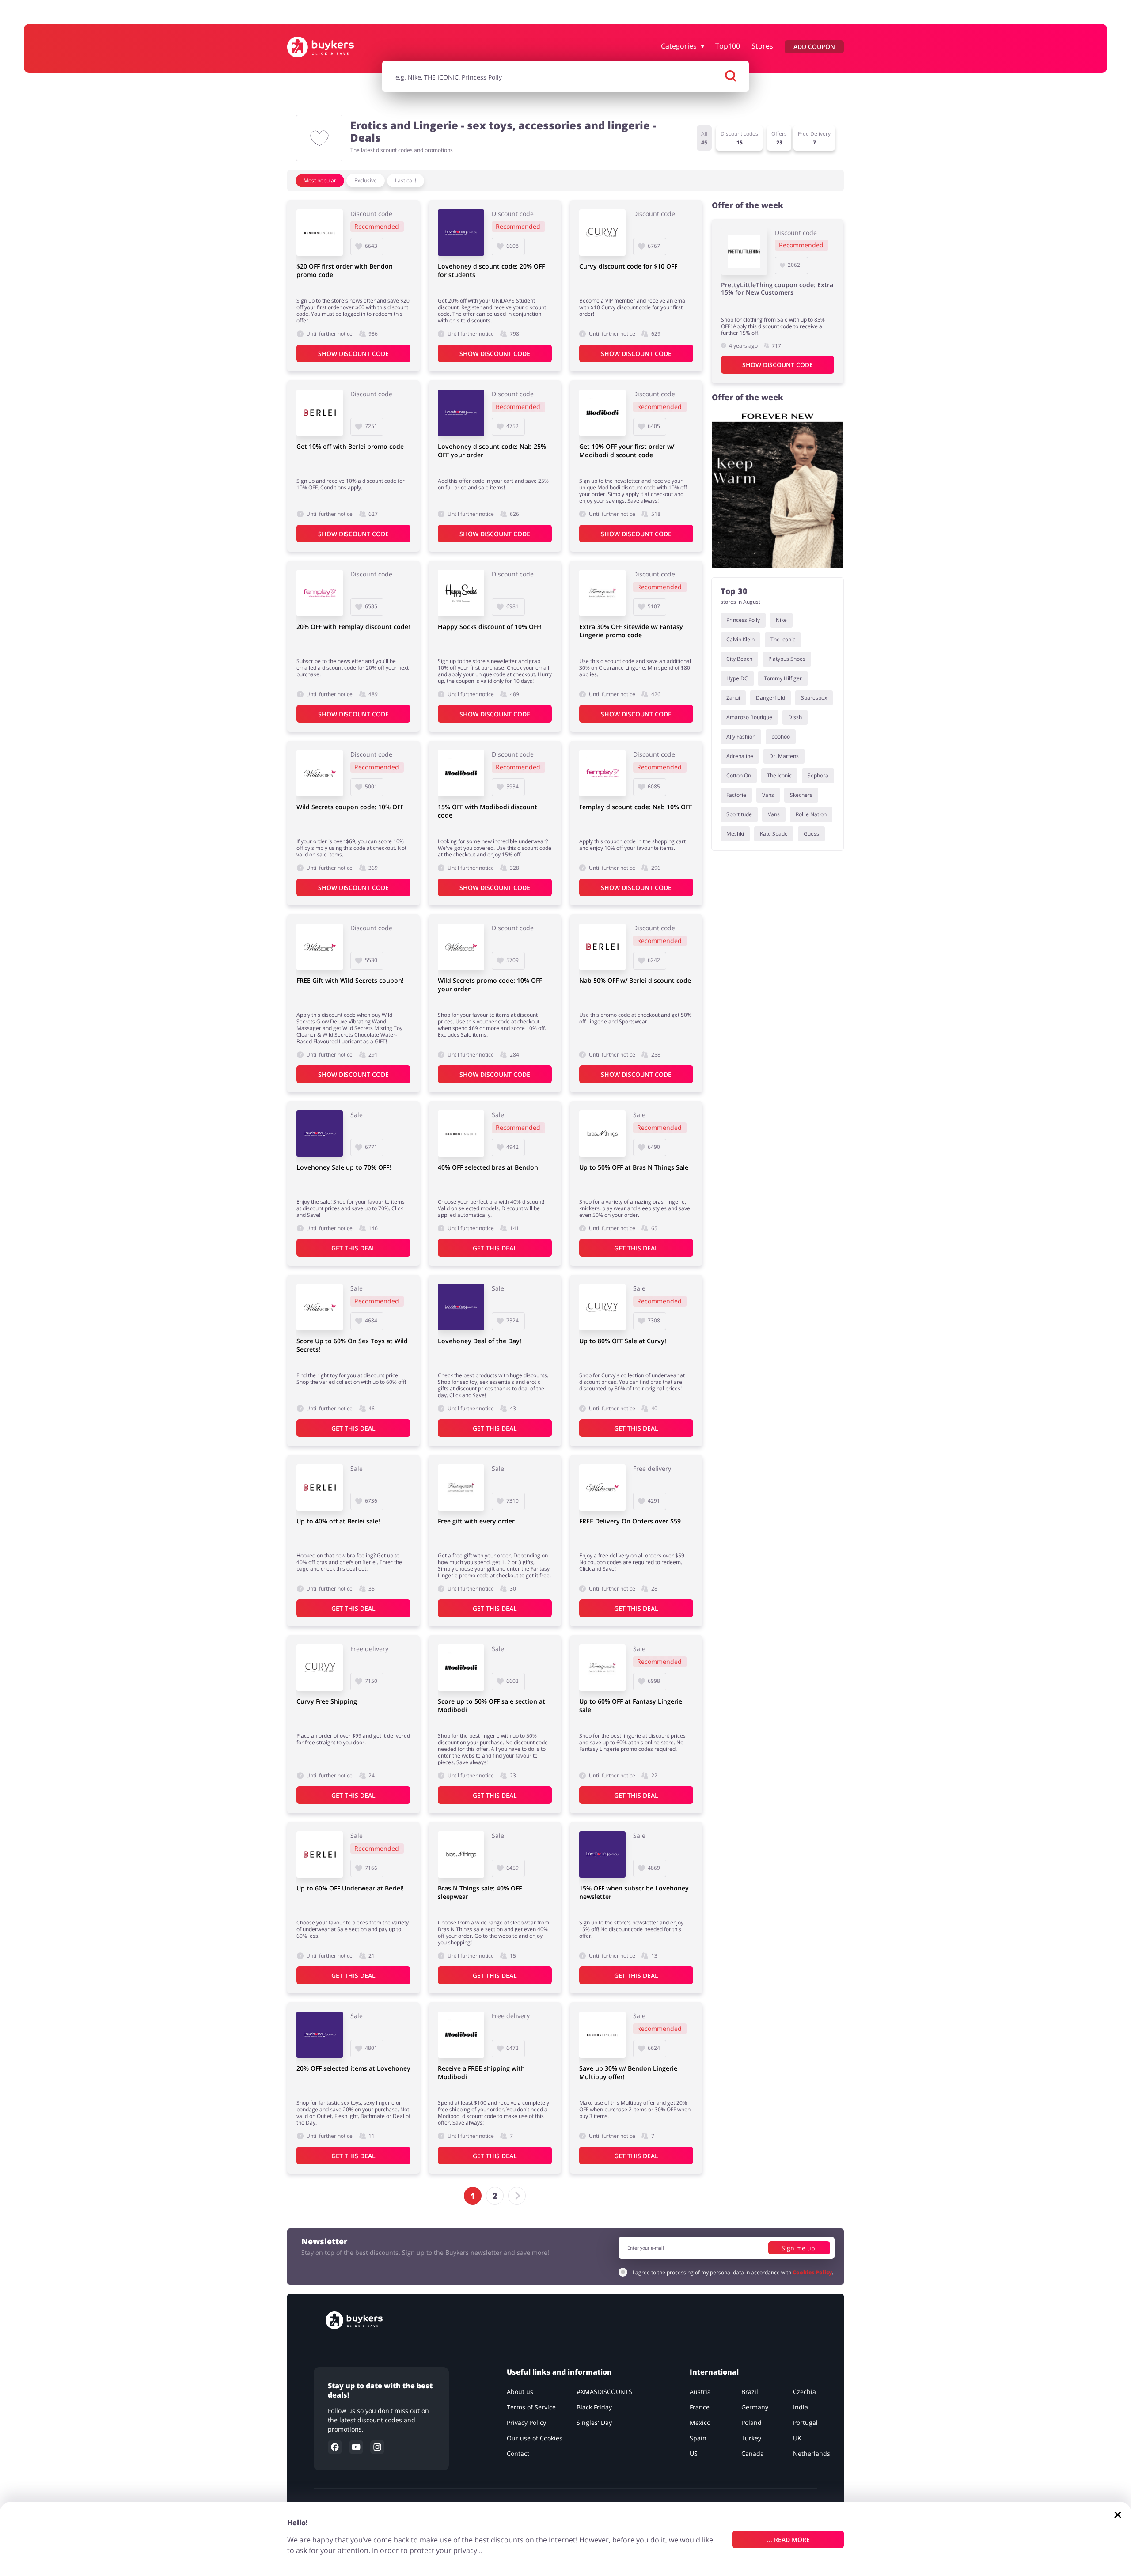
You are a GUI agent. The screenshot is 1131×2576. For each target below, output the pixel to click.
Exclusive (366, 180)
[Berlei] (320, 413)
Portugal (805, 2423)
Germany (755, 2407)
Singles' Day (594, 2423)
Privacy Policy (526, 2423)
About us (520, 2392)
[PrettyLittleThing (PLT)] (744, 252)
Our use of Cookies (535, 2438)
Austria (700, 2392)
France (700, 2407)
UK (797, 2438)
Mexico (700, 2423)
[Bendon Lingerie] (320, 233)
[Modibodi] (602, 413)
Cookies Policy (812, 2272)
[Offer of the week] (778, 489)
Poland (751, 2423)
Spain (698, 2438)
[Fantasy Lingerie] (602, 593)
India (801, 2407)
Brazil (750, 2392)
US (694, 2453)
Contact (518, 2453)
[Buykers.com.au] (330, 47)
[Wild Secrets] (320, 773)
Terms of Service (531, 2407)
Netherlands (812, 2453)
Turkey (751, 2438)
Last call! (406, 180)
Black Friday (594, 2407)
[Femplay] (320, 593)
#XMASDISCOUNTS (604, 2392)
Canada (753, 2453)
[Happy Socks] (461, 593)
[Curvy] (602, 233)
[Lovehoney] (461, 233)
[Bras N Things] (602, 1134)
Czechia (805, 2392)
